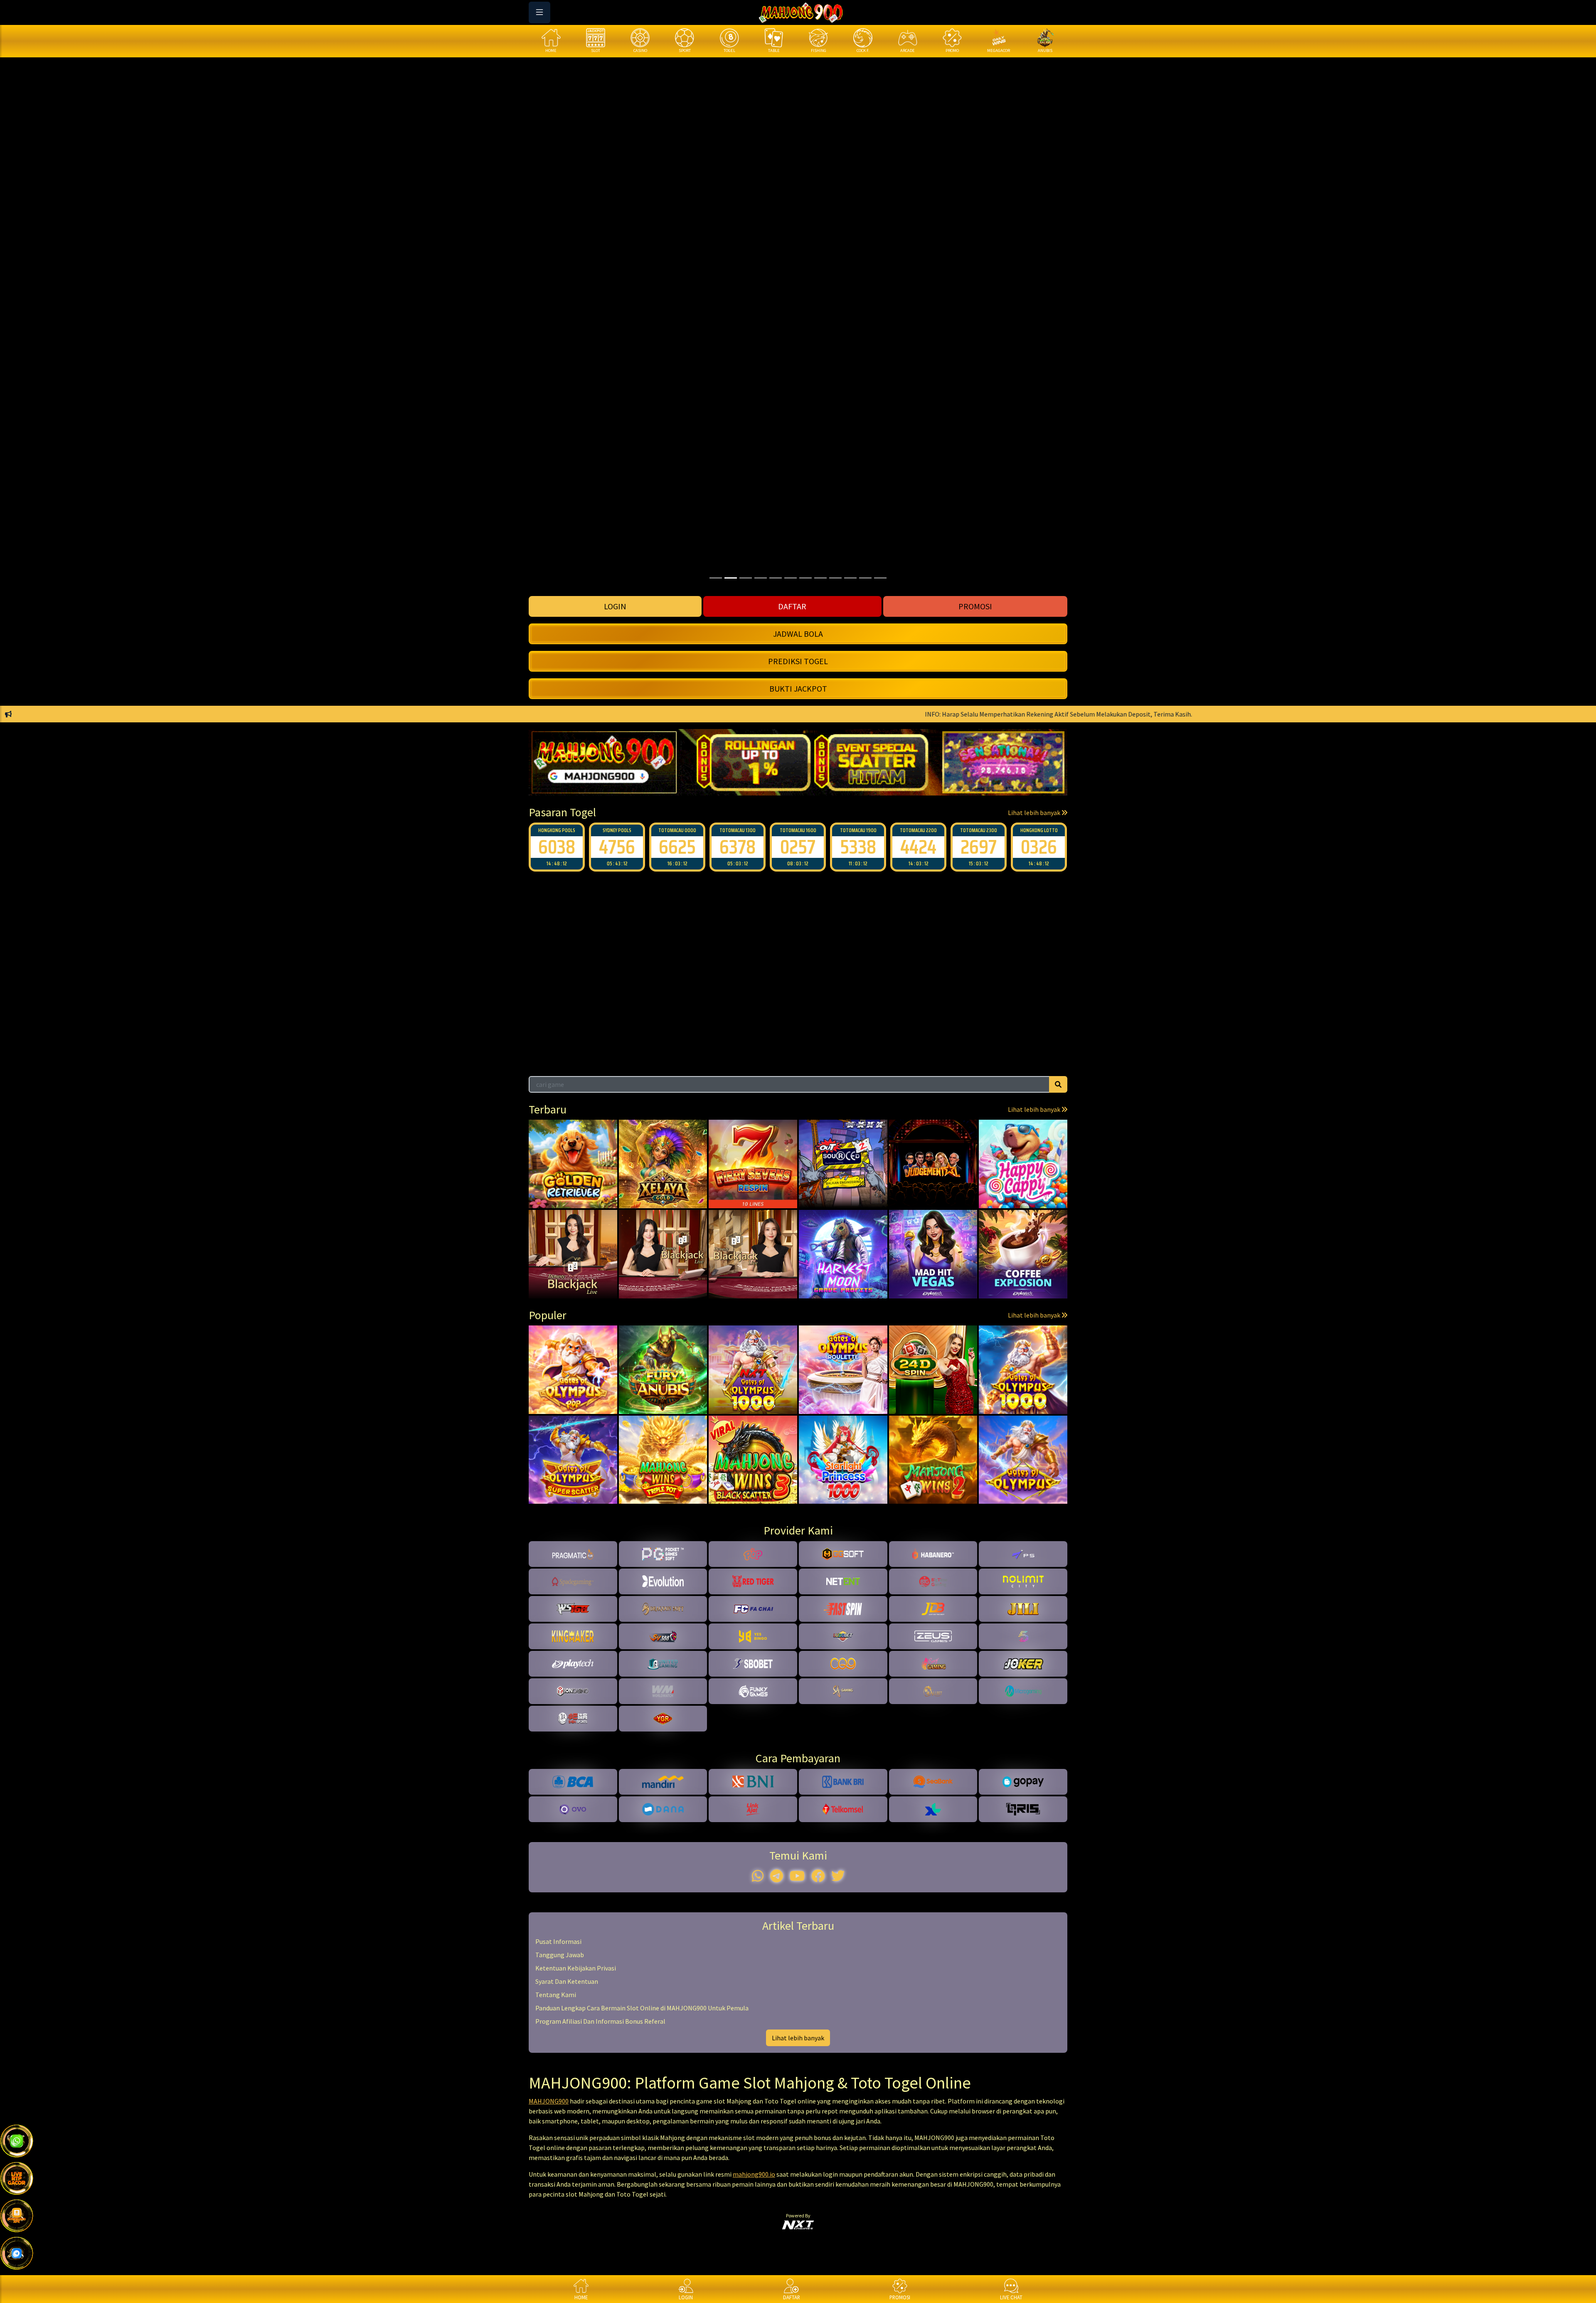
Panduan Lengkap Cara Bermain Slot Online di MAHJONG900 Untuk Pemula (642, 2008)
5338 (798, 847)
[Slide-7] (820, 578)
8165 (1039, 847)
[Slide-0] (716, 578)
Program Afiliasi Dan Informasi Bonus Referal (600, 2021)
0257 (738, 847)
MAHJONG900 (549, 2101)
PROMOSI (975, 606)
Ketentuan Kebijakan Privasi (576, 1968)
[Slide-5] (791, 578)
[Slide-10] (865, 578)
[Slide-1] (731, 578)
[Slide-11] (880, 578)
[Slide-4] (776, 578)
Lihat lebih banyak (1035, 813)
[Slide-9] (850, 578)
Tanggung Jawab (560, 1955)
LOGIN (615, 606)
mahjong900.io (754, 2174)
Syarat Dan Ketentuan (567, 1981)
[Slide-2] (746, 578)
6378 (677, 847)
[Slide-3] (761, 578)
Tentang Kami (556, 1995)
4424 (858, 847)
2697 (918, 847)
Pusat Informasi (558, 1941)
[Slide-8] (835, 578)
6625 (617, 847)
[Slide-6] (805, 578)
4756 (557, 847)
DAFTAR (792, 606)
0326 (979, 847)
